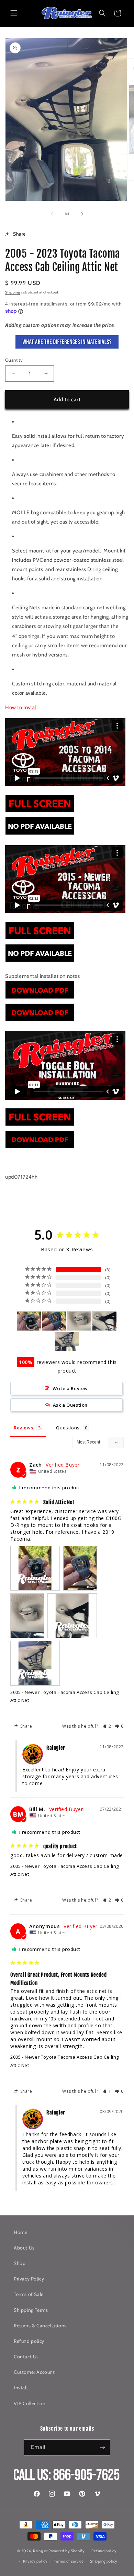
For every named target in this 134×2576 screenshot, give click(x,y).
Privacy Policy (29, 2279)
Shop (20, 2263)
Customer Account (34, 2372)
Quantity (14, 360)
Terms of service (69, 2561)
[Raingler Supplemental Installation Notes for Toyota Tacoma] (40, 999)
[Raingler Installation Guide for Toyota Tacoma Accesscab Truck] (40, 812)
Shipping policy (104, 2561)
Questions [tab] (68, 1428)
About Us (24, 2248)
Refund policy (29, 2341)
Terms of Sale (29, 2294)
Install (21, 2388)
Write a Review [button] (70, 1388)
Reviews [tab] (23, 1428)
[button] (14, 13)
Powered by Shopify (67, 2551)
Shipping (13, 292)
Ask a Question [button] (70, 1405)
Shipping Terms (31, 2310)
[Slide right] (82, 214)
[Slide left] (52, 214)
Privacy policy (35, 2561)
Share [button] (19, 234)
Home (20, 2232)
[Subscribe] (102, 2447)
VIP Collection (30, 2403)
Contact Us (26, 2357)
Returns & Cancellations (40, 2326)
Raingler (40, 2551)
